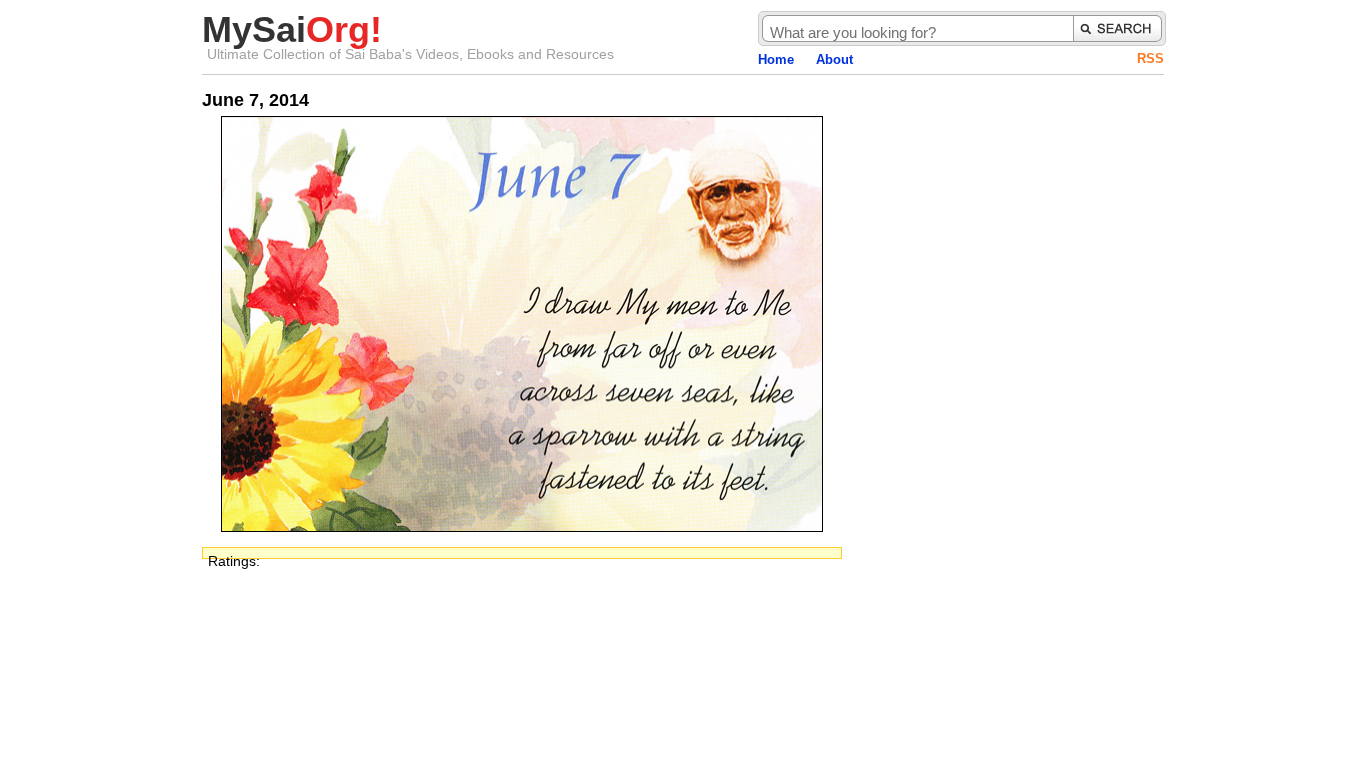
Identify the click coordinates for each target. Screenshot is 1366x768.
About (834, 59)
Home (776, 59)
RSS (1150, 58)
